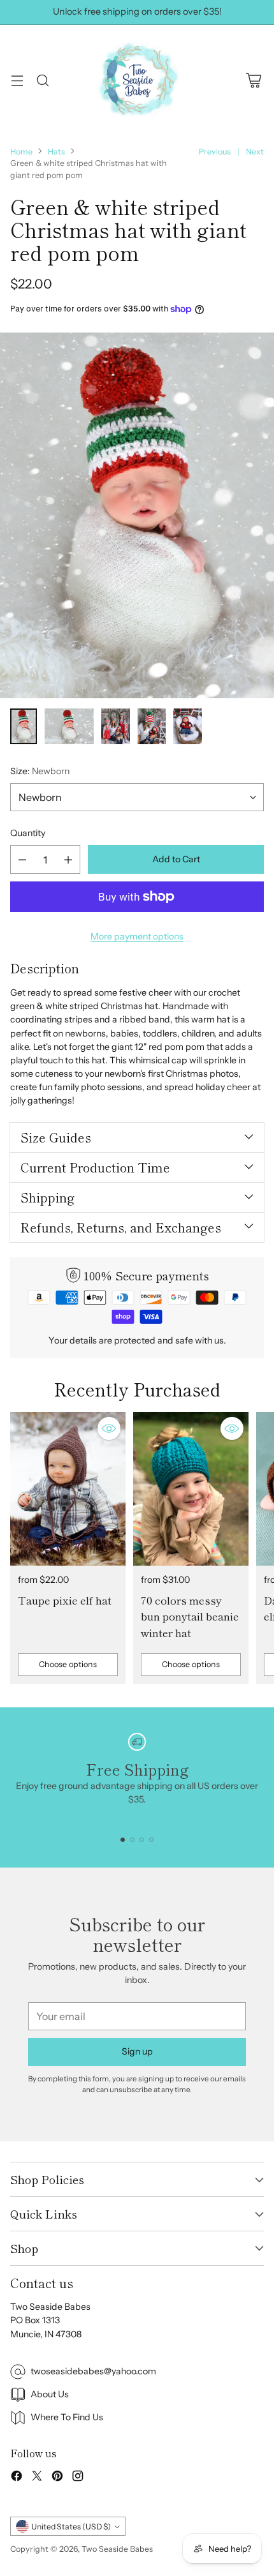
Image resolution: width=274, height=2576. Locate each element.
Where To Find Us (67, 2417)
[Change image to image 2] (69, 726)
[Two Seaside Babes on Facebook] (17, 2478)
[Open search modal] (42, 80)
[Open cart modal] (253, 80)
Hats (56, 152)
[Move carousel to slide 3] (142, 1840)
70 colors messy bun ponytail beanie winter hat (190, 1616)
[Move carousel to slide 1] (123, 1840)
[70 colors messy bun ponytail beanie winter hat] (191, 1489)
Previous (215, 152)
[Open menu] (17, 80)
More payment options (137, 936)
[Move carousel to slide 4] (151, 1840)
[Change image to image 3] (116, 726)
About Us (50, 2394)
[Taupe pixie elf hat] (68, 1489)
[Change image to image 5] (188, 726)
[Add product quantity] (68, 859)
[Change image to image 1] (24, 726)
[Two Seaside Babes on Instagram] (78, 2478)
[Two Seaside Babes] (137, 80)
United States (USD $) (71, 2527)
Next (255, 152)
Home (21, 152)
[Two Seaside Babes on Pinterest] (57, 2478)
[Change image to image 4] (152, 726)
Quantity (28, 833)
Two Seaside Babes (117, 2549)
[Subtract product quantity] (22, 859)
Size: (40, 771)
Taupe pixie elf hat (65, 1600)
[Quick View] (109, 1428)
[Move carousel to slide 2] (132, 1840)
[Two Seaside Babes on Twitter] (37, 2478)
